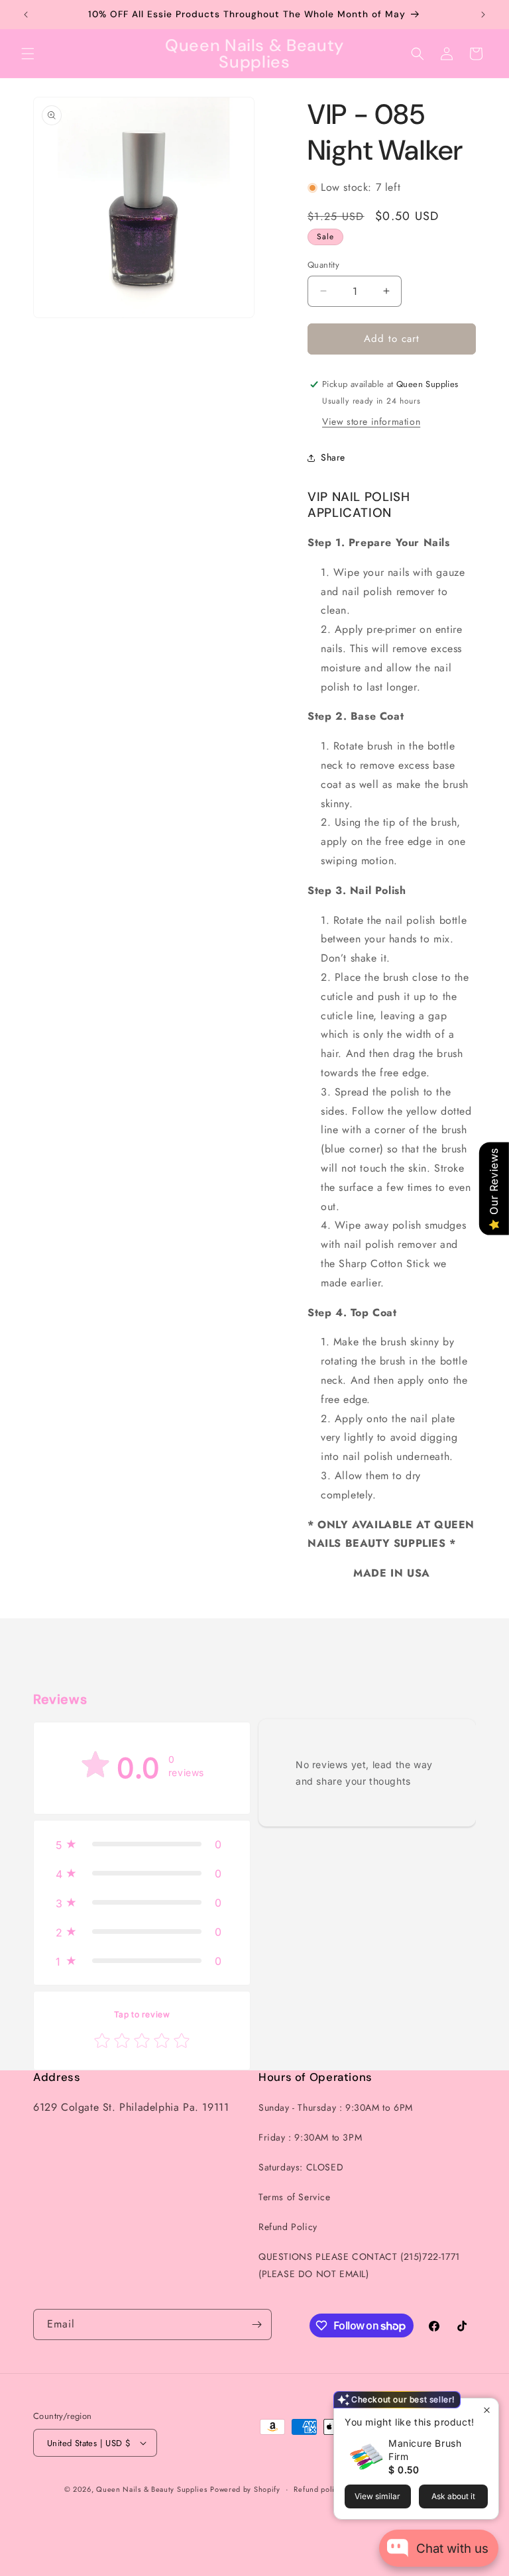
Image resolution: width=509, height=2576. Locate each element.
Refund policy (318, 2489)
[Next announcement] (483, 15)
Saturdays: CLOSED (301, 2167)
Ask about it (453, 2496)
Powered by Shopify (245, 2489)
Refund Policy (288, 2227)
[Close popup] (487, 2410)
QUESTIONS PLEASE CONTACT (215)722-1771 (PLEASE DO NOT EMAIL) (359, 2265)
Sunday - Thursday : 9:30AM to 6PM (336, 2107)
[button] (28, 54)
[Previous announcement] (26, 15)
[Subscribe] (256, 2324)
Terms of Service (295, 2197)
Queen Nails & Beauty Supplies (151, 2489)
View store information (371, 421)
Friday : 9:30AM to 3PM (310, 2137)
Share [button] (333, 457)
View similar (377, 2496)
